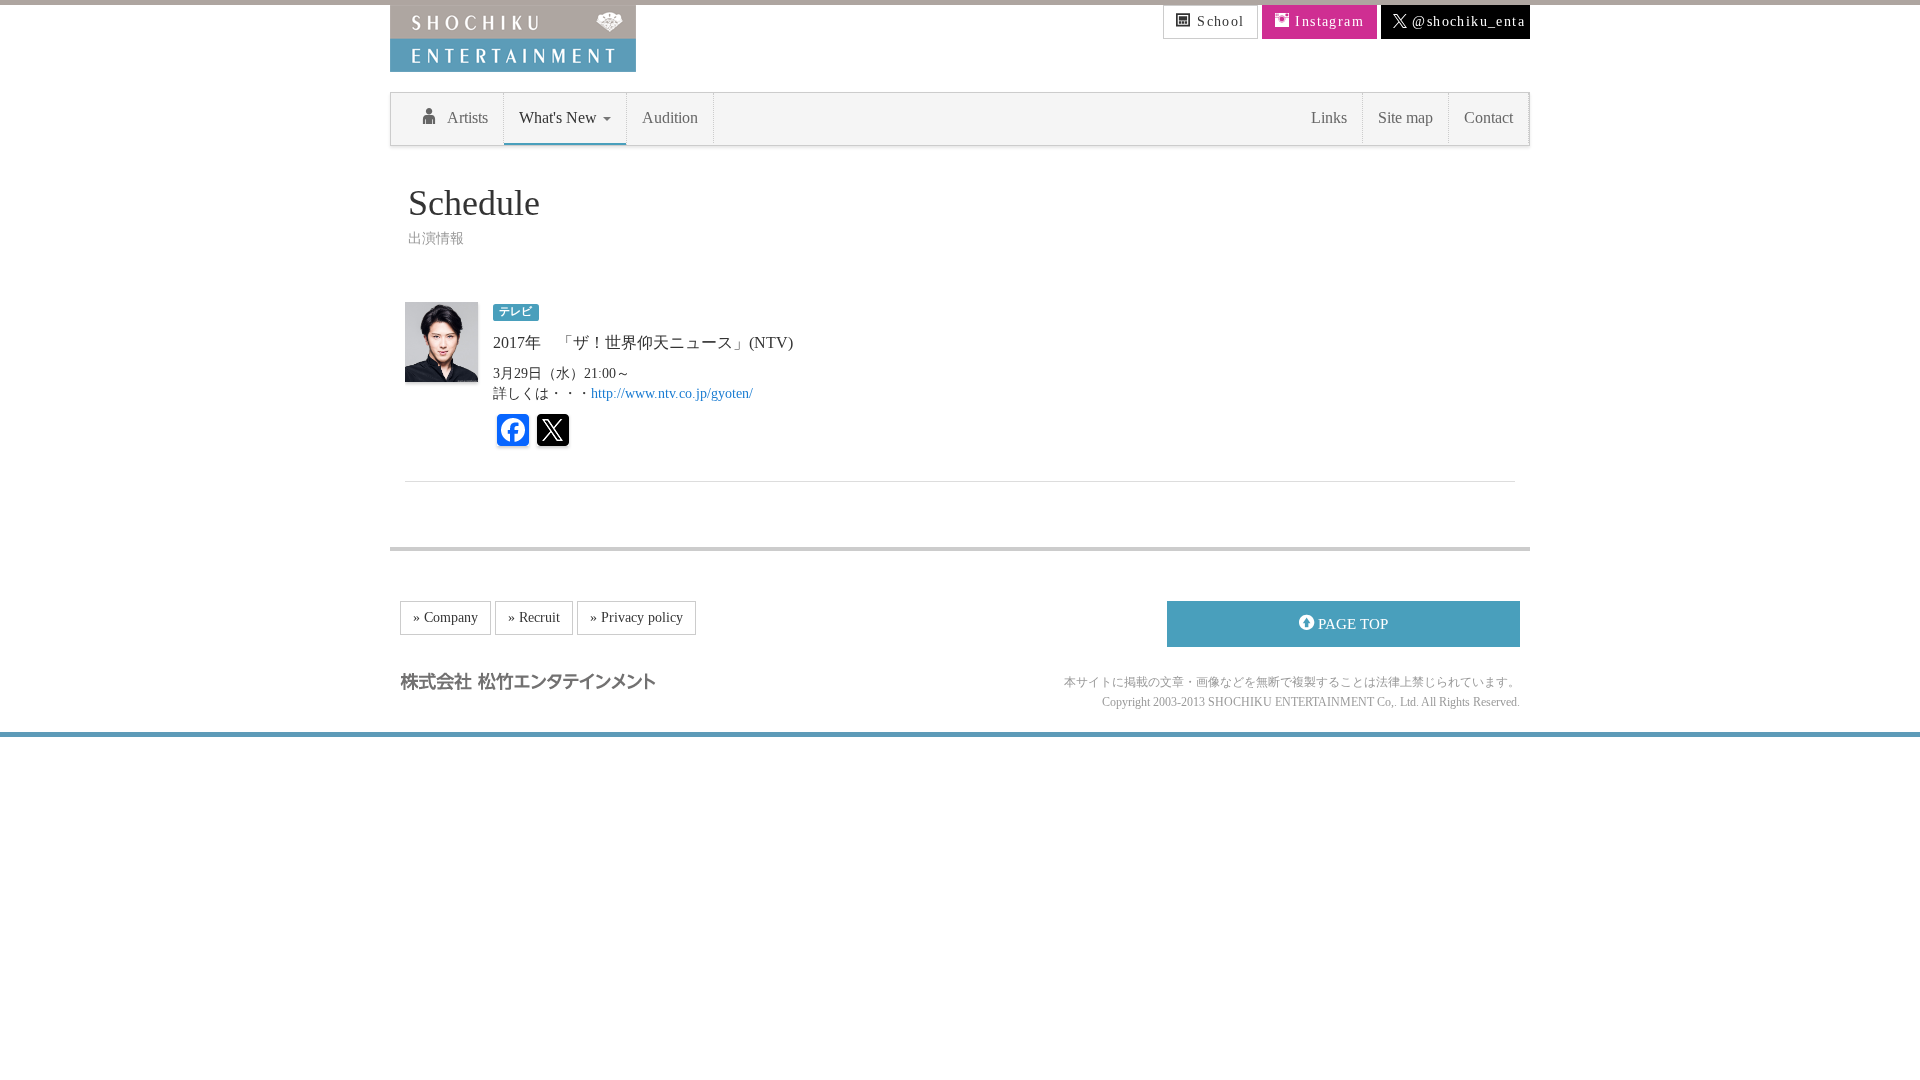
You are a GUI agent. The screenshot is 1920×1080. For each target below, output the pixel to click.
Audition (670, 117)
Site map (1405, 117)
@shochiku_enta (1466, 21)
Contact (1488, 117)
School (1218, 21)
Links (1329, 117)
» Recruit (534, 617)
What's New (560, 117)
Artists (467, 117)
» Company (445, 617)
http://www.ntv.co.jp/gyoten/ (672, 393)
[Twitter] (553, 432)
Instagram (1327, 21)
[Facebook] (513, 432)
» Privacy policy (636, 617)
